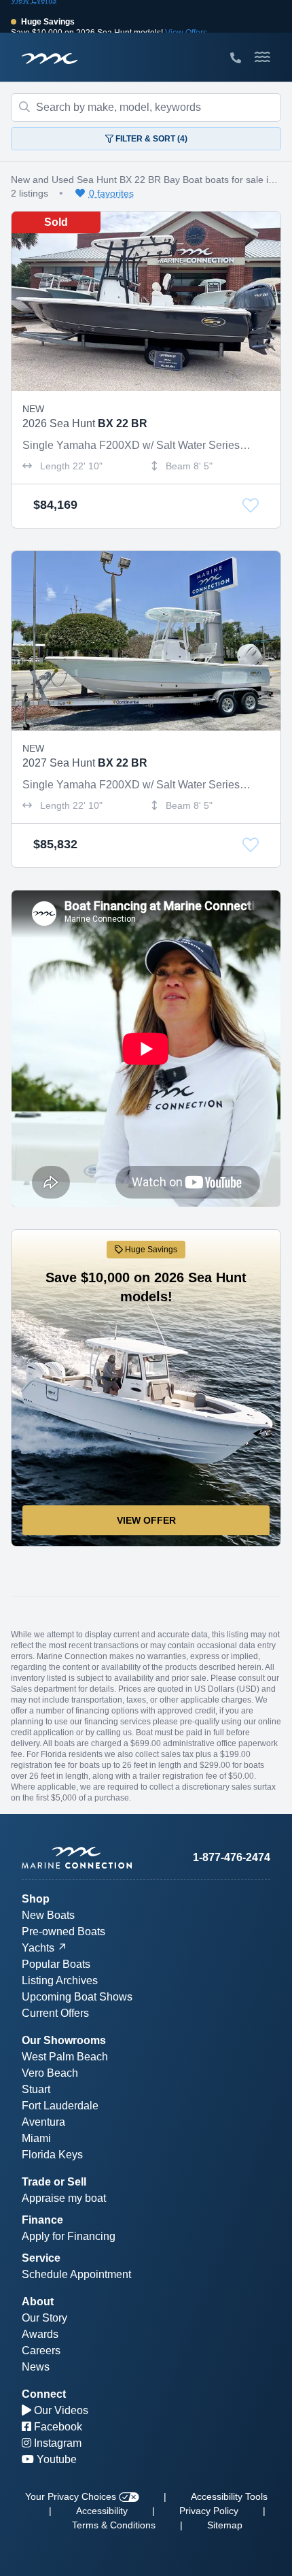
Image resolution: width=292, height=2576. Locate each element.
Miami (36, 2138)
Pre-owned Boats (63, 1931)
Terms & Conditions (114, 2525)
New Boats (48, 1915)
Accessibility (102, 2511)
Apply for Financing (69, 2236)
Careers (41, 2351)
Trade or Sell (54, 2182)
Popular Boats (56, 1964)
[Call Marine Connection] (236, 58)
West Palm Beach (65, 2057)
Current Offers (55, 2013)
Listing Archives (60, 1980)
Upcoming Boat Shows (77, 1997)
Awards (40, 2334)
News (36, 2367)
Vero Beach (50, 2073)
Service (41, 2258)
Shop (36, 1899)
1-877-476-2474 (232, 1857)
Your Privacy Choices (72, 2496)
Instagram (56, 2443)
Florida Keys (52, 2155)
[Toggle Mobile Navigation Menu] (262, 57)
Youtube (55, 2459)
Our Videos (60, 2410)
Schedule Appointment (76, 2274)
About (38, 2302)
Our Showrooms (64, 2040)
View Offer (146, 1520)
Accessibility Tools (229, 2496)
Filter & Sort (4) (150, 139)
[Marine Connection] (50, 58)
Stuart (36, 2089)
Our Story (44, 2318)
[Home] (84, 1858)
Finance (42, 2220)
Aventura (43, 2122)
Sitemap (225, 2525)
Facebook (57, 2427)
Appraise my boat (64, 2198)
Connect (44, 2394)
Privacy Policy (209, 2511)
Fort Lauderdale (60, 2106)
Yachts (38, 1948)
